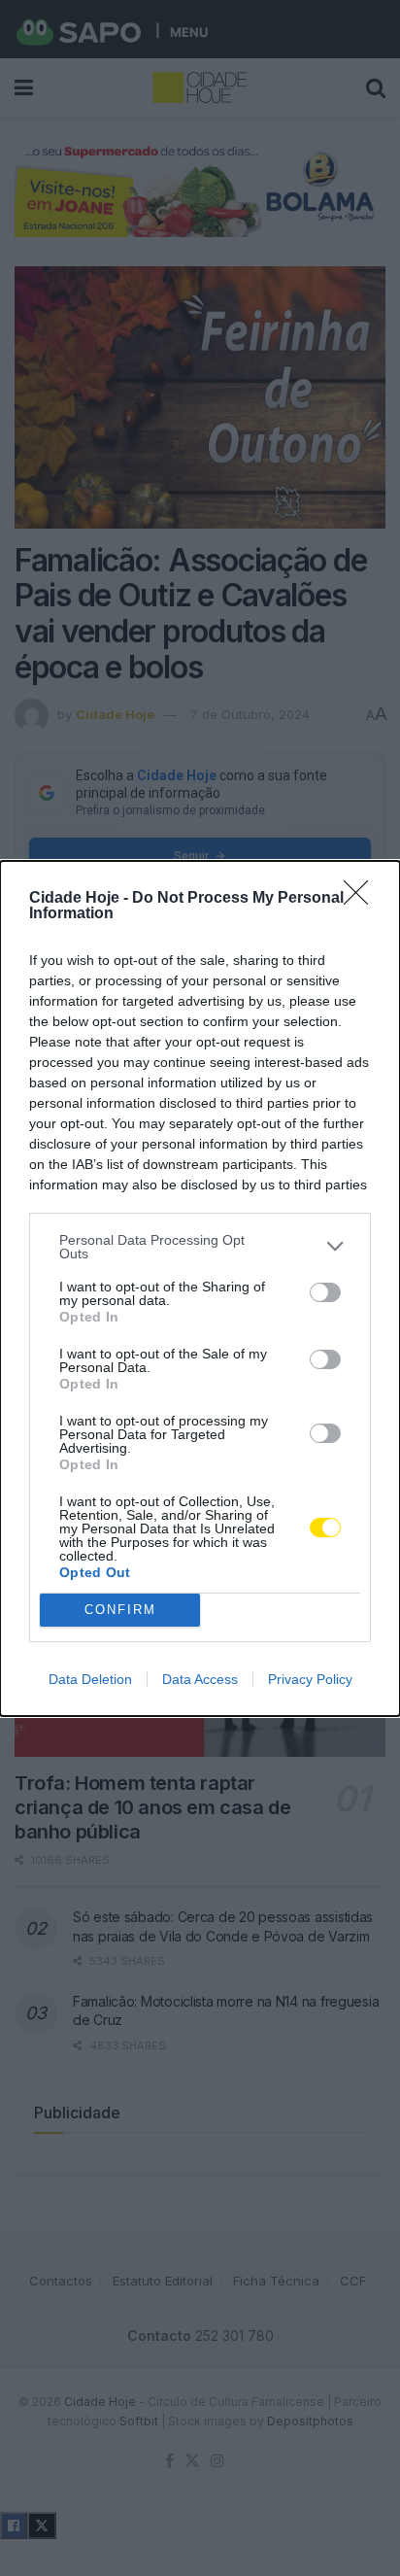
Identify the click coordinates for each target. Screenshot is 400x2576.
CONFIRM (120, 1610)
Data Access (200, 1679)
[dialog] (200, 1288)
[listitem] (200, 1247)
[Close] (362, 899)
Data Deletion (90, 1679)
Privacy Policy (310, 1679)
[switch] (325, 1292)
